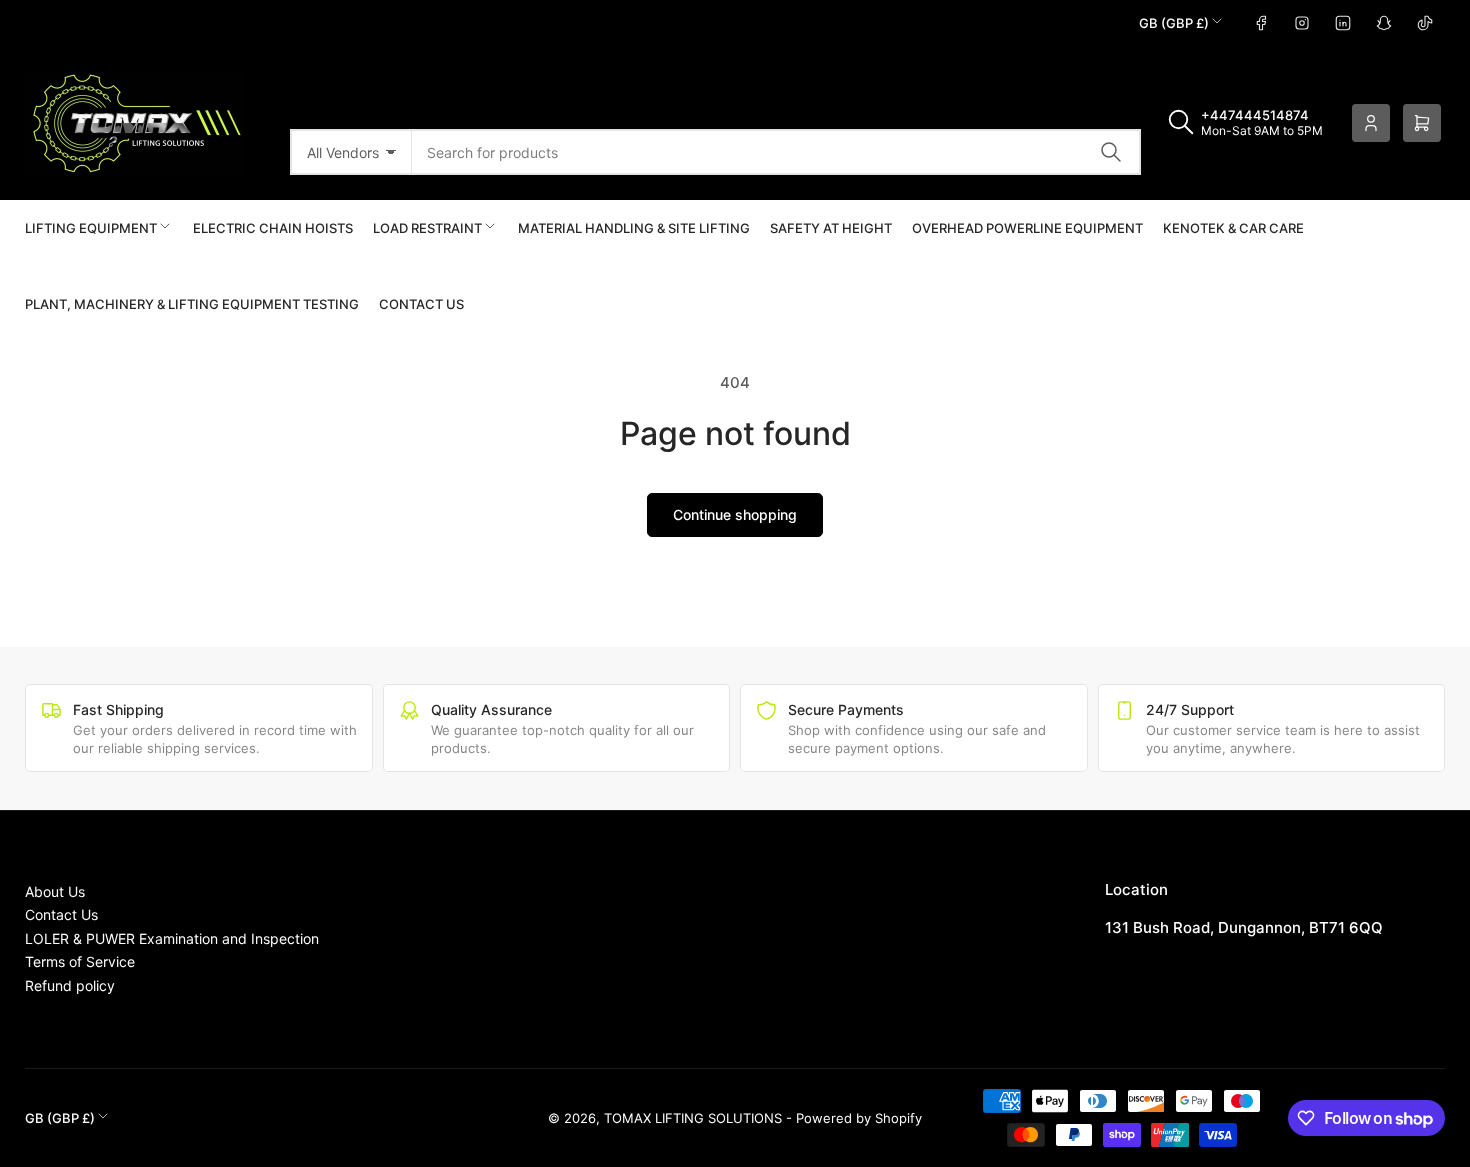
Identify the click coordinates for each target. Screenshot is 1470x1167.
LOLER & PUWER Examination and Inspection (172, 938)
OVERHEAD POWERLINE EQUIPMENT (1027, 228)
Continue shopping (735, 514)
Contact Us (421, 304)
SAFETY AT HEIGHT (831, 228)
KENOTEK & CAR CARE (1233, 228)
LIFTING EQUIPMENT (91, 228)
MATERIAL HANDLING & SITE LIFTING (634, 228)
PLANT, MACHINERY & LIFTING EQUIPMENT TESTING (192, 304)
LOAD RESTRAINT (427, 228)
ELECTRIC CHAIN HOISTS (273, 228)
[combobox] (776, 152)
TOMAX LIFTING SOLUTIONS (693, 1118)
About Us (55, 891)
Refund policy (70, 985)
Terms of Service (80, 961)
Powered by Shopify (859, 1118)
